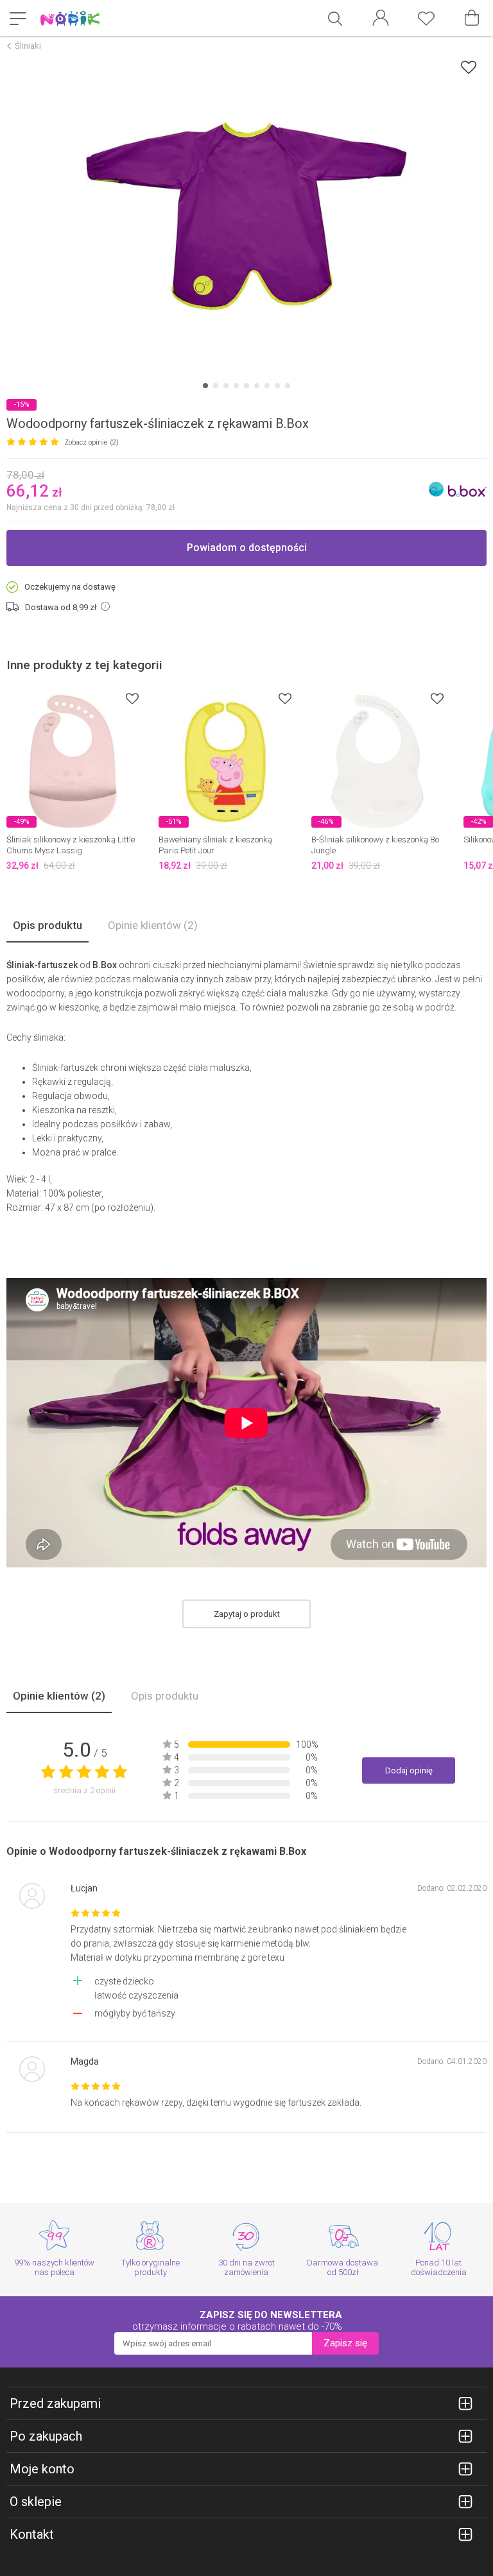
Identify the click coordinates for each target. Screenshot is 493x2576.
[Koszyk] (472, 18)
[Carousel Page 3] (226, 386)
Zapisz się (345, 2343)
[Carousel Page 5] (246, 386)
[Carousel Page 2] (216, 386)
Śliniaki (28, 46)
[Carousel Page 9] (288, 386)
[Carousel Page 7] (267, 386)
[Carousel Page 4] (236, 386)
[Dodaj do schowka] (469, 67)
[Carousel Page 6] (257, 386)
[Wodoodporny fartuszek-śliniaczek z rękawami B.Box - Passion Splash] (246, 216)
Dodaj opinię (409, 1770)
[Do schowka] (132, 698)
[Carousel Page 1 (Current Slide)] (205, 386)
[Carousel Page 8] (277, 386)
